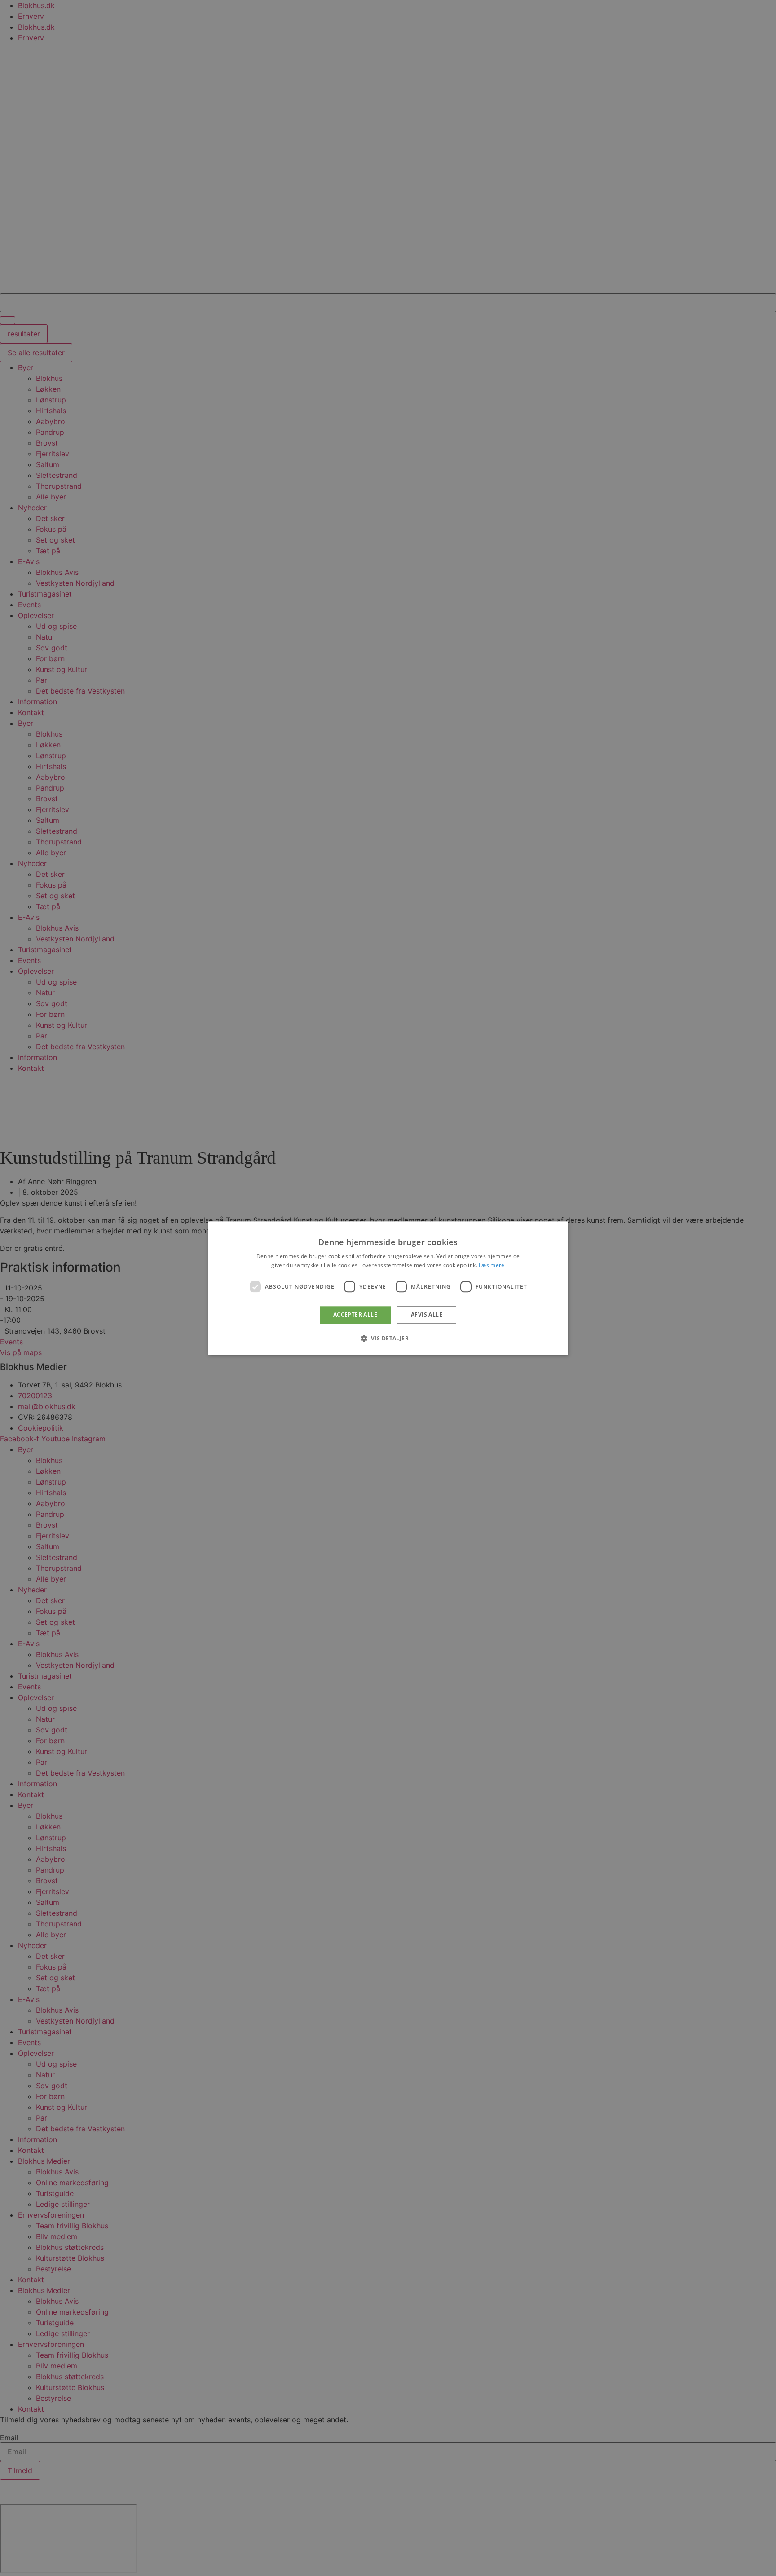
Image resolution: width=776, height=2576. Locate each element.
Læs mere (492, 1265)
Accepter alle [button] (355, 1315)
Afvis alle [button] (427, 1315)
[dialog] (388, 1288)
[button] (388, 1338)
